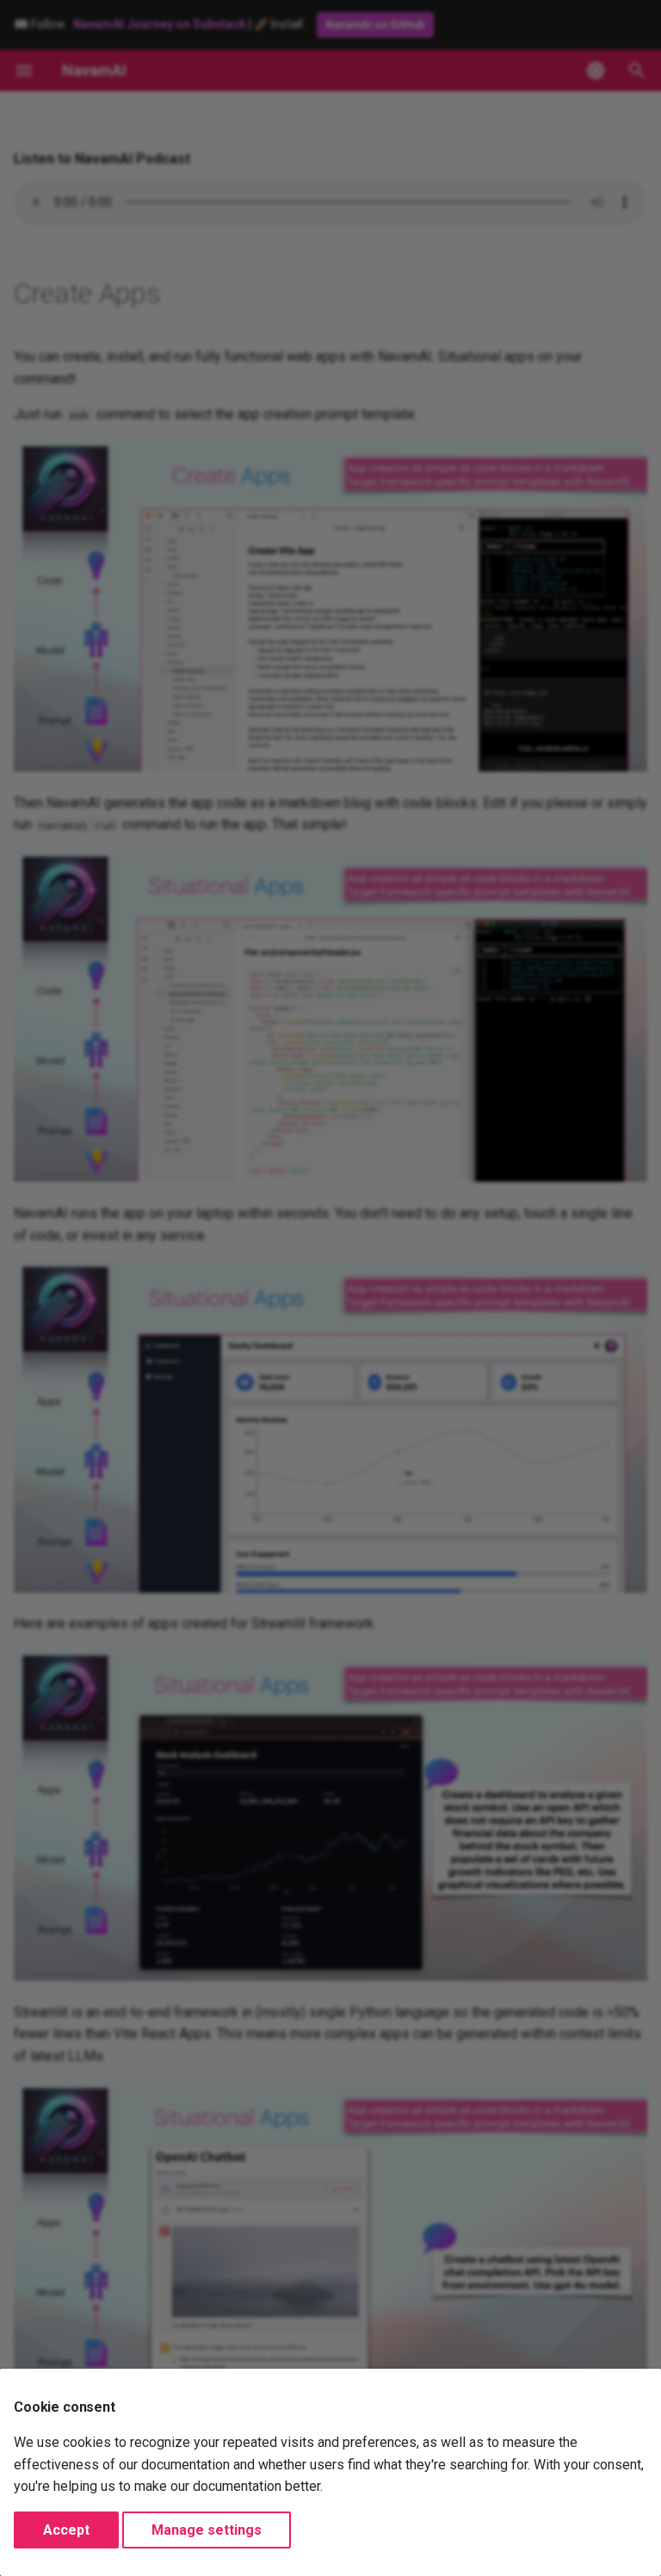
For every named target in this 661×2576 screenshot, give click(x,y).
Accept (66, 2530)
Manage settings (207, 2530)
